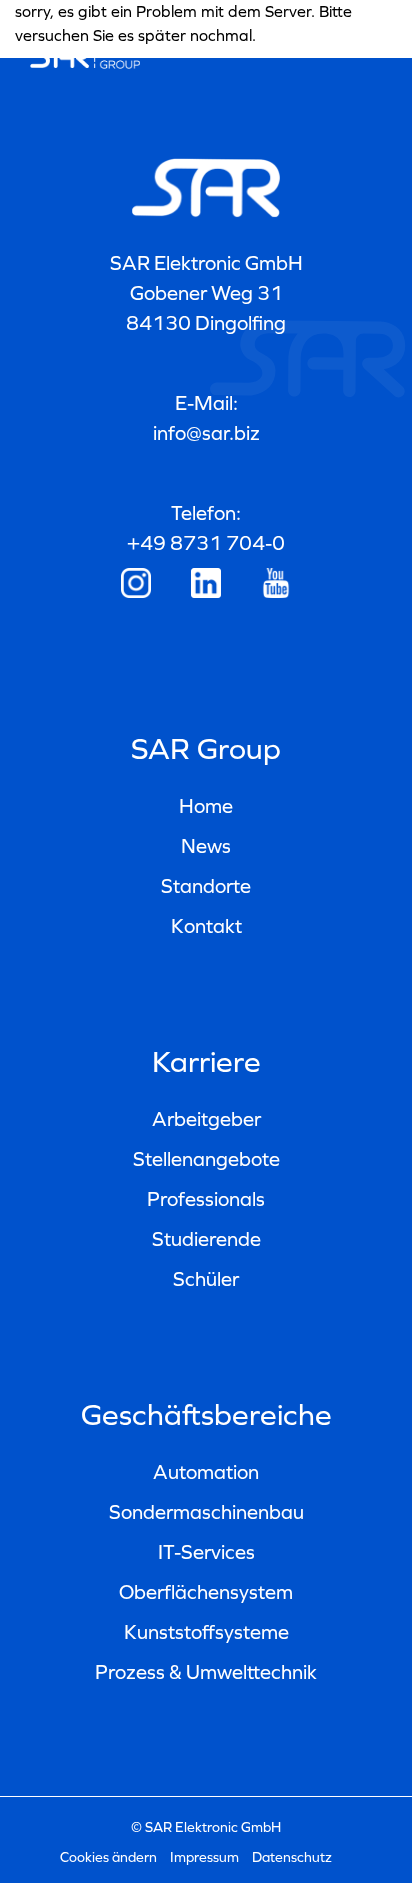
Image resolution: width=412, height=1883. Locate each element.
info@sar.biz (206, 433)
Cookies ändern (108, 1857)
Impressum (204, 1857)
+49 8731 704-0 (206, 543)
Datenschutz (292, 1857)
